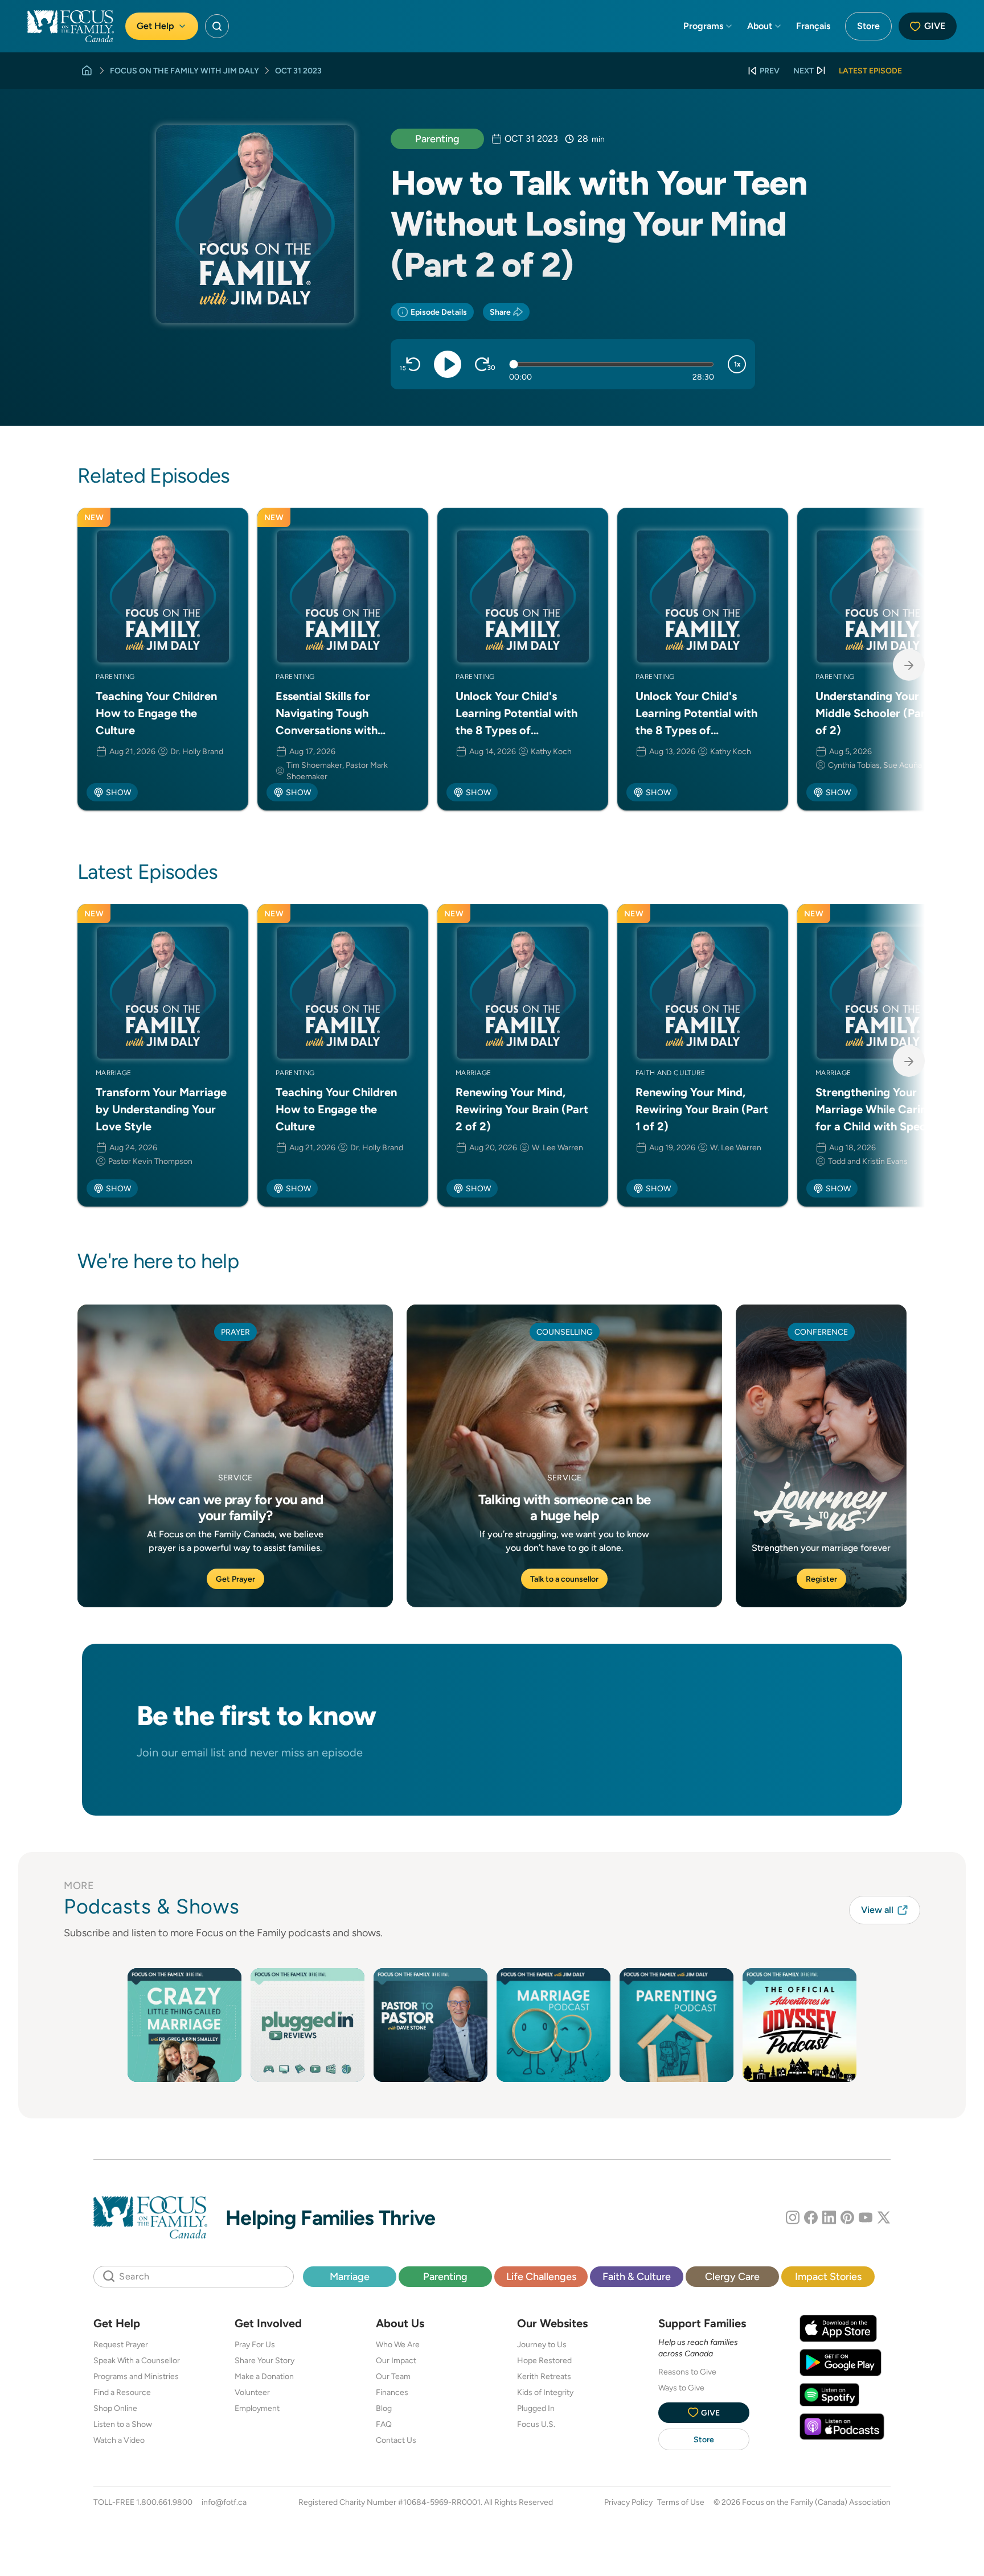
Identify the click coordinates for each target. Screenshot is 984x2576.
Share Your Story (265, 2360)
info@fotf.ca (224, 2502)
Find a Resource (122, 2392)
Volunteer (252, 2392)
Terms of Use (681, 2502)
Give (935, 26)
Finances (392, 2392)
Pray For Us (255, 2344)
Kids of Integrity (545, 2392)
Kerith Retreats (544, 2376)
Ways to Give (681, 2388)
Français (813, 26)
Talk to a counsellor (564, 1579)
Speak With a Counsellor (137, 2360)
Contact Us (396, 2440)
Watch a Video (119, 2440)
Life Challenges (541, 2276)
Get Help (155, 26)
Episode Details (439, 312)
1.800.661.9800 (164, 2502)
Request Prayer (121, 2344)
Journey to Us (542, 2344)
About (760, 26)
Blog (384, 2408)
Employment (257, 2408)
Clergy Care (732, 2276)
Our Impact (396, 2360)
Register (821, 1579)
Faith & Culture (637, 2276)
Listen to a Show (123, 2424)
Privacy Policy (628, 2502)
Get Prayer (235, 1579)
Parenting (437, 139)
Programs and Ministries (136, 2376)
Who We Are (398, 2344)
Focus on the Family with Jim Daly (184, 71)
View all (877, 1910)
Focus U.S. (536, 2424)
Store (868, 26)
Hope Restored (544, 2360)
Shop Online (115, 2408)
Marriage (350, 2276)
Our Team (393, 2376)
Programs (703, 26)
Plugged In (536, 2408)
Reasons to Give (687, 2372)
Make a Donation (264, 2376)
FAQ (384, 2424)
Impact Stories (828, 2276)
